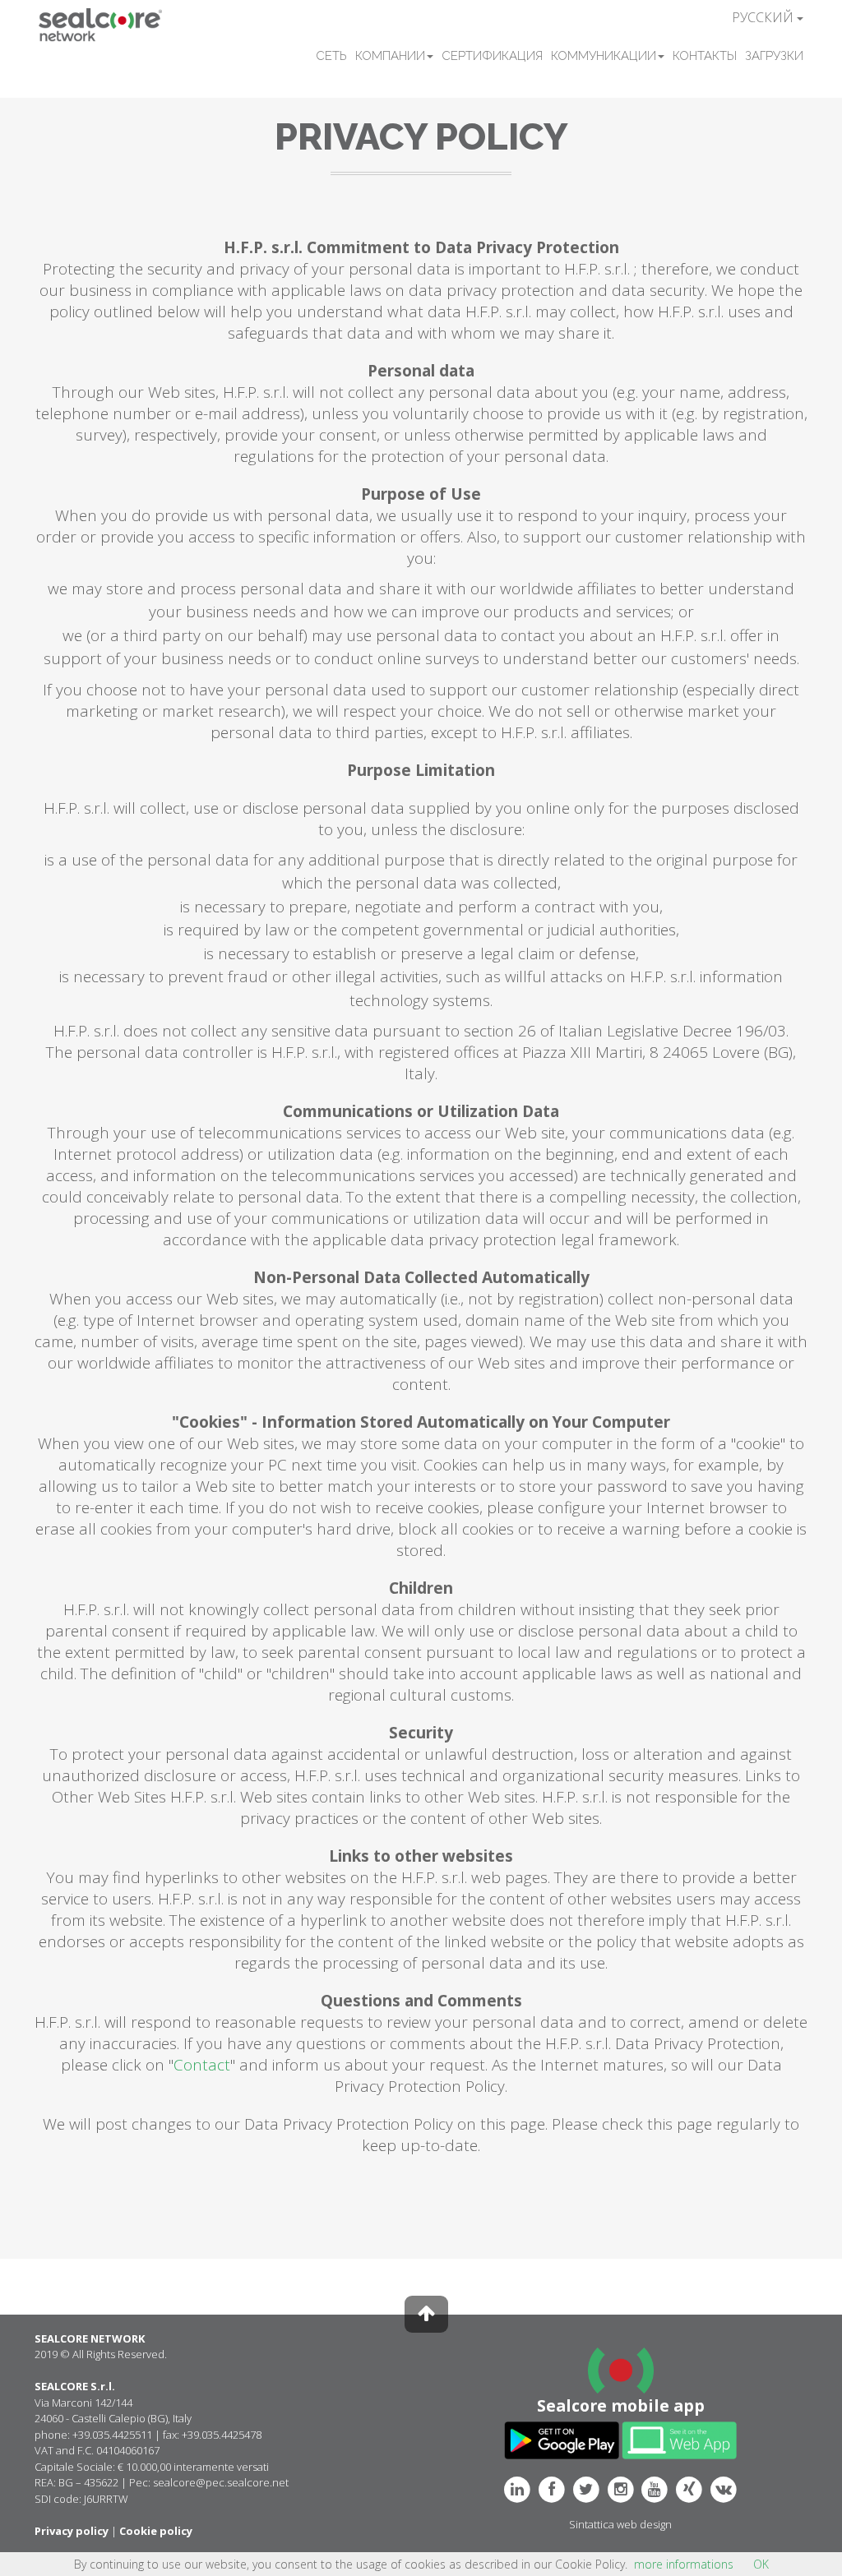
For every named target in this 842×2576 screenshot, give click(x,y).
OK (761, 2564)
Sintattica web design (620, 2524)
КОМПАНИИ (390, 56)
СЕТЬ (331, 56)
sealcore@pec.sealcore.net (221, 2482)
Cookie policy (156, 2531)
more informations (684, 2564)
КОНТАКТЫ (705, 56)
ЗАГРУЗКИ (774, 56)
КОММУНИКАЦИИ (604, 56)
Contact (202, 2065)
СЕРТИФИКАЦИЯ (492, 56)
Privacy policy (72, 2531)
